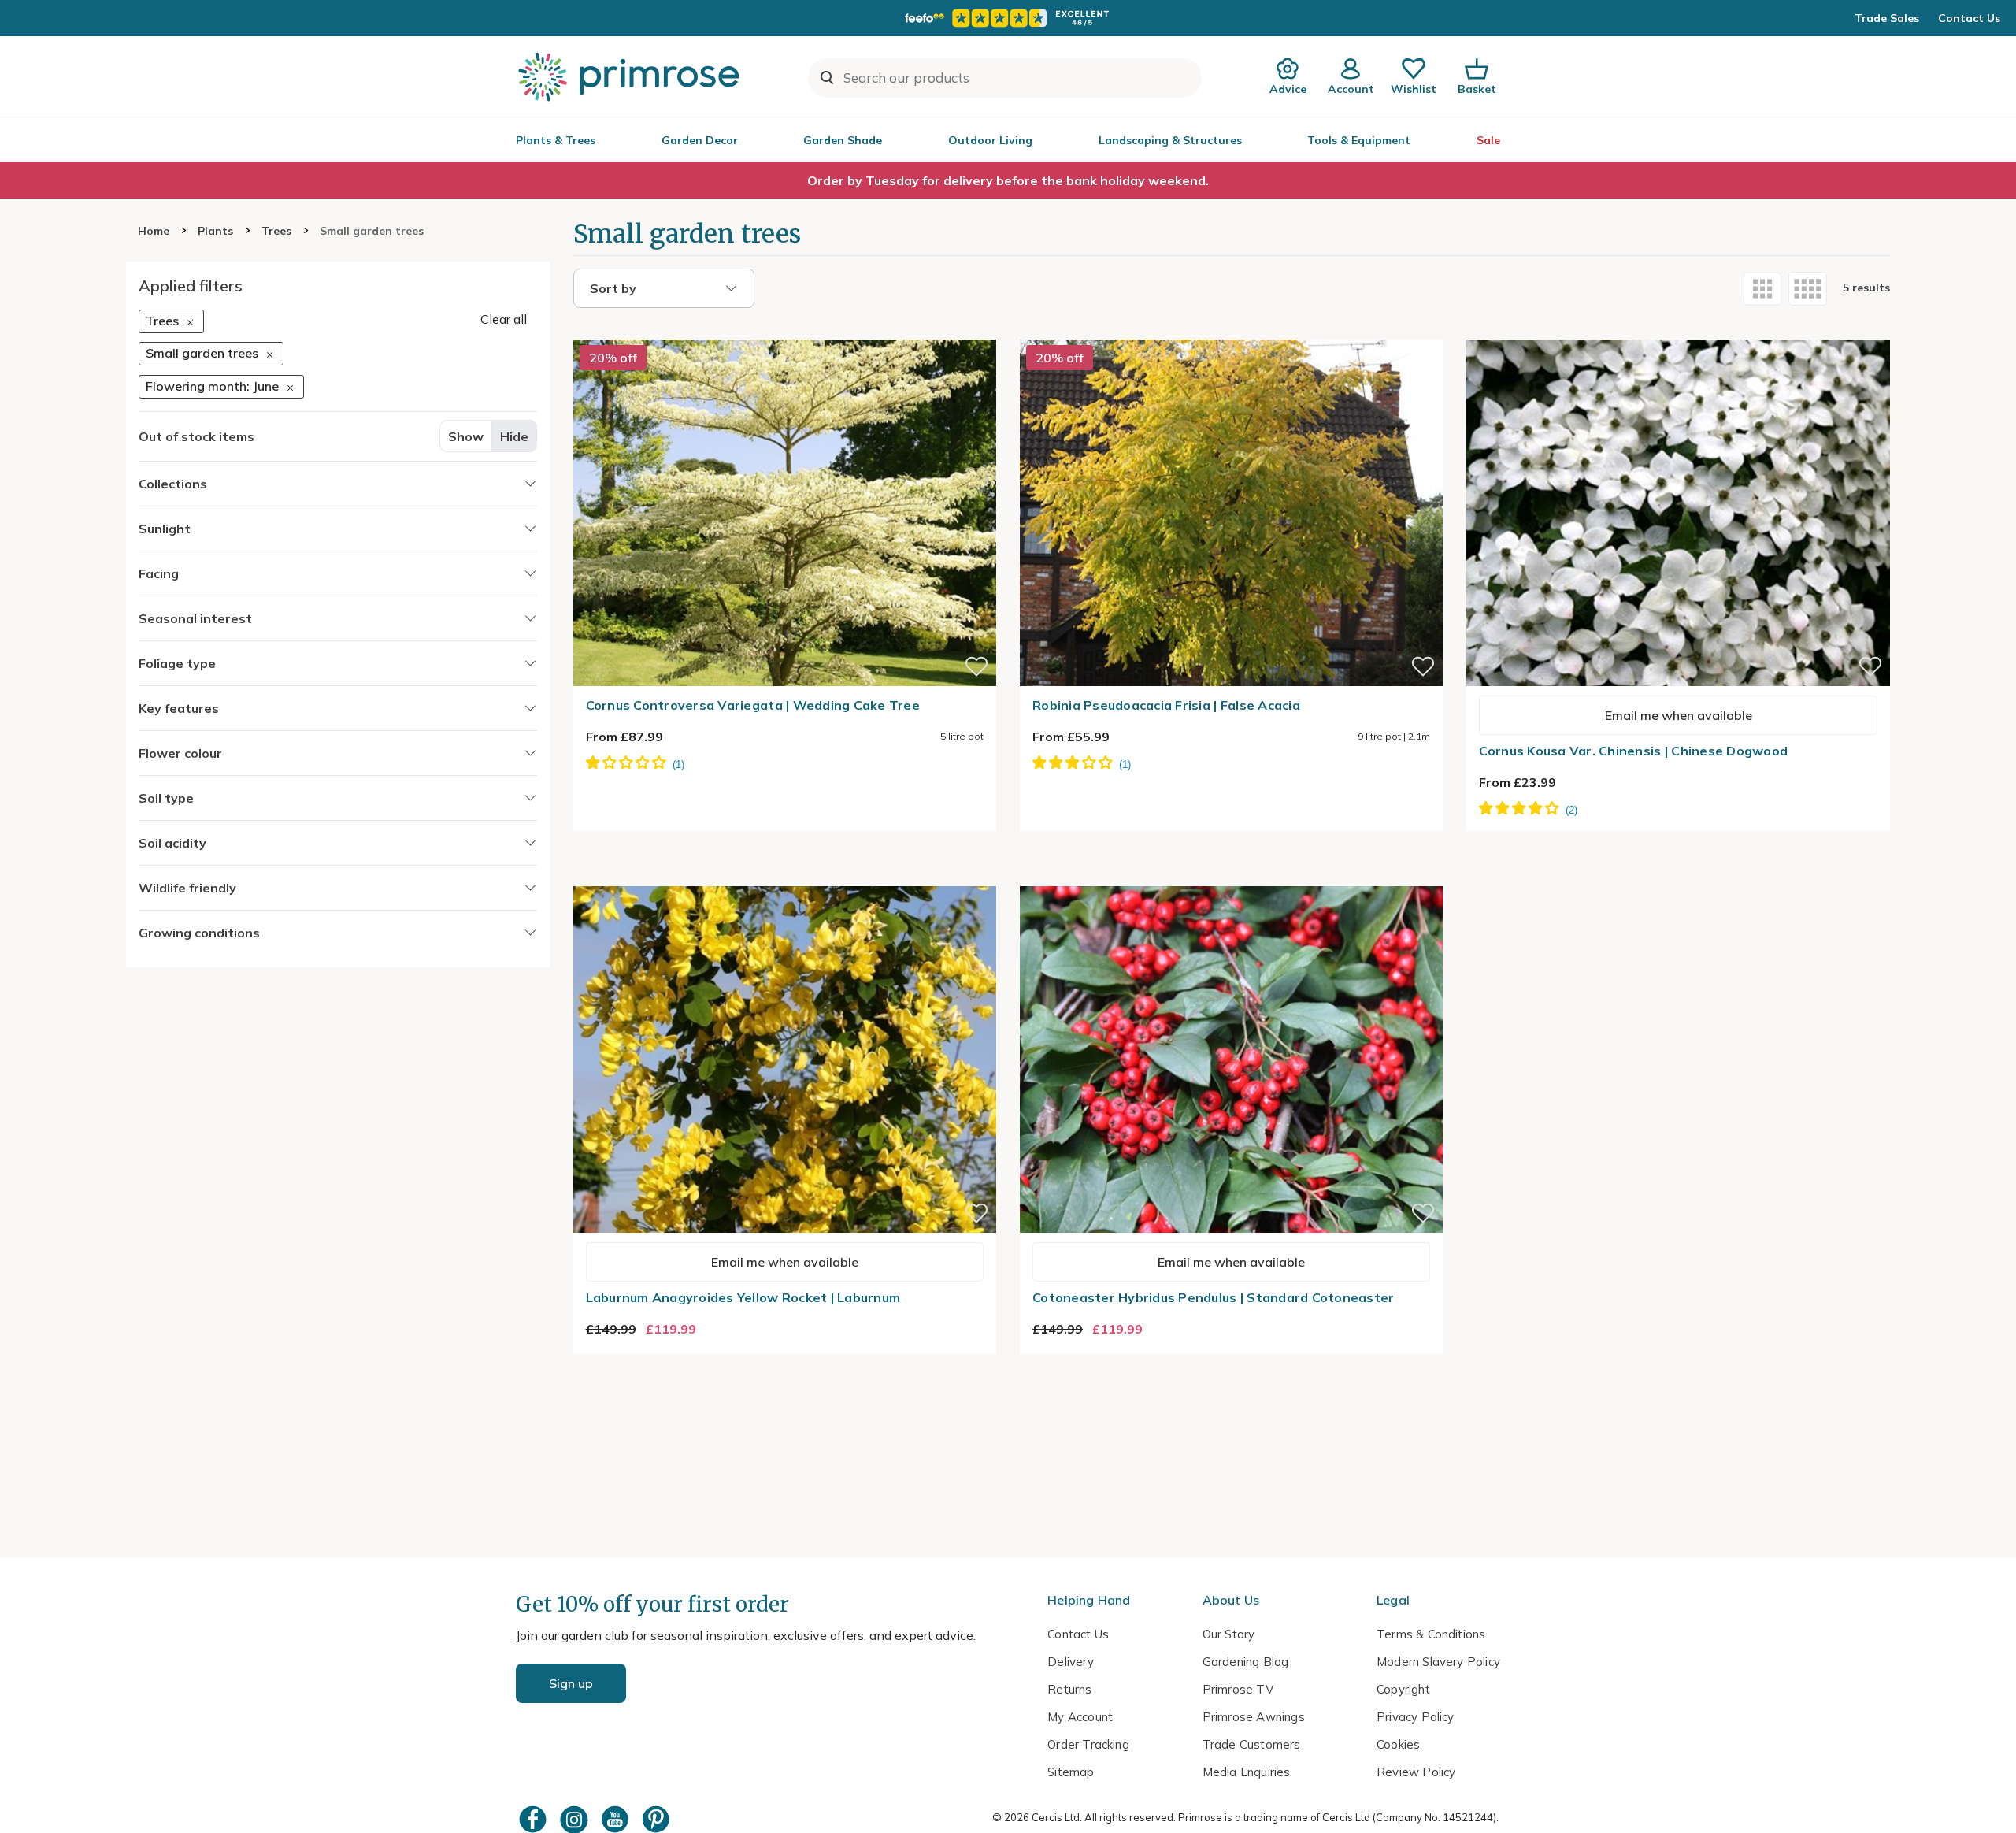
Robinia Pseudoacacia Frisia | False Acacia (1166, 705)
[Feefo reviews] (1008, 18)
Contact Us (1969, 18)
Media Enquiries (1247, 1772)
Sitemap (1071, 1772)
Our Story (1229, 1634)
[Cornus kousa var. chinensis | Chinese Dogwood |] (1678, 330)
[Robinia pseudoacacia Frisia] (1231, 330)
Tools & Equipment (1359, 140)
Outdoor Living (990, 140)
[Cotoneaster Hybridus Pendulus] (1231, 877)
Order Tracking (1088, 1744)
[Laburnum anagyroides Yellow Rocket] (785, 877)
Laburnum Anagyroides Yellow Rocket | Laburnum (743, 1297)
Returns (1069, 1689)
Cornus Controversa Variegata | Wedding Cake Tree (753, 705)
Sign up (571, 1683)
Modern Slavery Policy (1438, 1662)
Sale (1488, 140)
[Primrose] (631, 76)
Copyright (1403, 1689)
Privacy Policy (1416, 1717)
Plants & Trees (556, 140)
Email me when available (1679, 715)
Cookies (1398, 1744)
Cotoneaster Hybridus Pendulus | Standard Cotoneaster (1214, 1297)
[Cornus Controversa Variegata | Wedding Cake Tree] (785, 330)
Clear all (504, 319)
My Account (1080, 1717)
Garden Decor (700, 140)
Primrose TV (1238, 1689)
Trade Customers (1252, 1744)
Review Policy (1416, 1772)
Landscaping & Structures (1170, 140)
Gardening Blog (1246, 1662)
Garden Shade (843, 140)
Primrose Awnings (1254, 1717)
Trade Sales (1887, 18)
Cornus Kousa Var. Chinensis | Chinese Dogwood (1633, 751)
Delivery (1071, 1662)
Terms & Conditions (1431, 1634)
